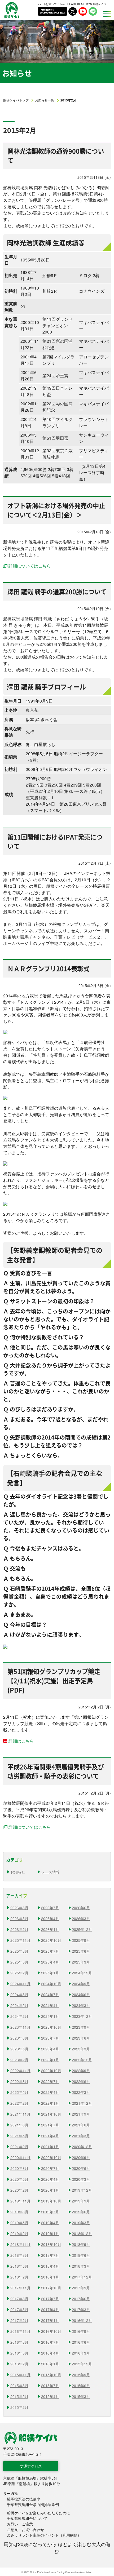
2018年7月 (50, 2255)
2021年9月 (81, 2114)
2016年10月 (51, 2331)
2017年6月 (81, 2299)
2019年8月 (19, 2212)
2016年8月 (19, 2342)
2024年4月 (50, 2005)
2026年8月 (19, 1908)
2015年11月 (20, 2375)
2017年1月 (50, 2320)
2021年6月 (81, 2125)
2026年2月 (19, 1929)
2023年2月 (19, 2060)
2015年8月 (19, 2386)
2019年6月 (81, 2212)
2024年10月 (51, 1984)
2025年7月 (50, 1951)
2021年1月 (50, 2147)
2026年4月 (50, 1918)
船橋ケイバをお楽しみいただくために (38, 2513)
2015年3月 (81, 2396)
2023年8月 (19, 2038)
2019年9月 (81, 2201)
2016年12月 (82, 2320)
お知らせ (18, 1872)
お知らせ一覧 (45, 100)
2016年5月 (19, 2353)
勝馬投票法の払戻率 (24, 2499)
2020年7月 (50, 2168)
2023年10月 (51, 2027)
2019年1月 (50, 2233)
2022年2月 (19, 2103)
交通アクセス (31, 2466)
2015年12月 (82, 2364)
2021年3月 (81, 2136)
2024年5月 (19, 2005)
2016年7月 (50, 2342)
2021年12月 (82, 2103)
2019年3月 (81, 2223)
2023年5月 (19, 2049)
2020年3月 (81, 2179)
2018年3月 (81, 2266)
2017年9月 (81, 2288)
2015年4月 (50, 2396)
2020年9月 (81, 2157)
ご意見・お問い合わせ (25, 2529)
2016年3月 (81, 2353)
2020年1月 (50, 2190)
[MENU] (106, 14)
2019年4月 (50, 2223)
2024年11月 (20, 1984)
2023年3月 (81, 2049)
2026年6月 (81, 1908)
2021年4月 (50, 2136)
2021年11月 (20, 2114)
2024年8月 (19, 1995)
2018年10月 (51, 2244)
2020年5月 (19, 2179)
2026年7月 (50, 1908)
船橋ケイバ (12, 10)
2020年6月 (81, 2168)
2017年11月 (20, 2288)
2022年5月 (19, 2092)
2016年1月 (50, 2364)
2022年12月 (82, 2060)
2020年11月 (20, 2157)
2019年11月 (20, 2201)
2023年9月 (81, 2027)
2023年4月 (50, 2049)
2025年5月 (19, 1962)
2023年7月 (50, 2038)
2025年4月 (50, 1962)
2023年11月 (20, 2027)
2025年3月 (81, 1962)
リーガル (11, 2493)
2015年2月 (19, 2407)
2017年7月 (50, 2299)
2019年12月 (82, 2190)
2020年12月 (82, 2147)
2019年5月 (19, 2223)
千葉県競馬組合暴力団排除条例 (33, 2504)
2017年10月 (51, 2288)
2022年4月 (50, 2092)
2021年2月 (19, 2147)
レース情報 (50, 1872)
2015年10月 (51, 2375)
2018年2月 (19, 2277)
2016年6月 (81, 2342)
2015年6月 (81, 2386)
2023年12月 (82, 2016)
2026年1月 (50, 1929)
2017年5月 (19, 2309)
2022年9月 (81, 2071)
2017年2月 (19, 2320)
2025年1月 (50, 1973)
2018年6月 (81, 2255)
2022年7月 (50, 2081)
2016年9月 (81, 2331)
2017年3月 (81, 2309)
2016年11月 (20, 2331)
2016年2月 (19, 2364)
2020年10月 (51, 2157)
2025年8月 (19, 1951)
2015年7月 (50, 2386)
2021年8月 (19, 2125)
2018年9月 (81, 2244)
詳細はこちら (21, 1741)
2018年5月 (19, 2266)
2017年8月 (19, 2299)
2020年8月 (19, 2168)
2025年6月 (81, 1951)
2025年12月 (82, 1929)
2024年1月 (50, 2016)
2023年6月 (81, 2038)
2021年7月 (50, 2125)
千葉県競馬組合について (27, 2518)
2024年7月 (50, 1995)
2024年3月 (81, 2005)
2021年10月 (51, 2114)
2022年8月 (19, 2081)
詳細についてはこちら (30, 566)
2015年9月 (81, 2375)
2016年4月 (50, 2353)
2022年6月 (81, 2081)
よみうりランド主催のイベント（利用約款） (44, 2535)
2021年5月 (19, 2136)
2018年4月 (50, 2266)
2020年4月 (50, 2179)
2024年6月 (81, 1995)
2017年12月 (82, 2277)
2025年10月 (51, 1940)
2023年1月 (50, 2060)
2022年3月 (81, 2092)
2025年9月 (81, 1940)
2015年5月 (19, 2396)
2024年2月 (19, 2016)
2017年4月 (50, 2309)
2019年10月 (51, 2201)
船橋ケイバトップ (16, 100)
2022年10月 (51, 2071)
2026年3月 (81, 1918)
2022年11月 (20, 2071)
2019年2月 (19, 2233)
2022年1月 (50, 2103)
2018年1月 (50, 2277)
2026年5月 (19, 1918)
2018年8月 (19, 2255)
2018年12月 (82, 2233)
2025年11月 (20, 1940)
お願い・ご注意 (20, 2524)
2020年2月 (19, 2190)
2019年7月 (50, 2212)
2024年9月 (81, 1984)
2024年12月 (82, 1973)
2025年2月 (19, 1973)
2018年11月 (20, 2244)
